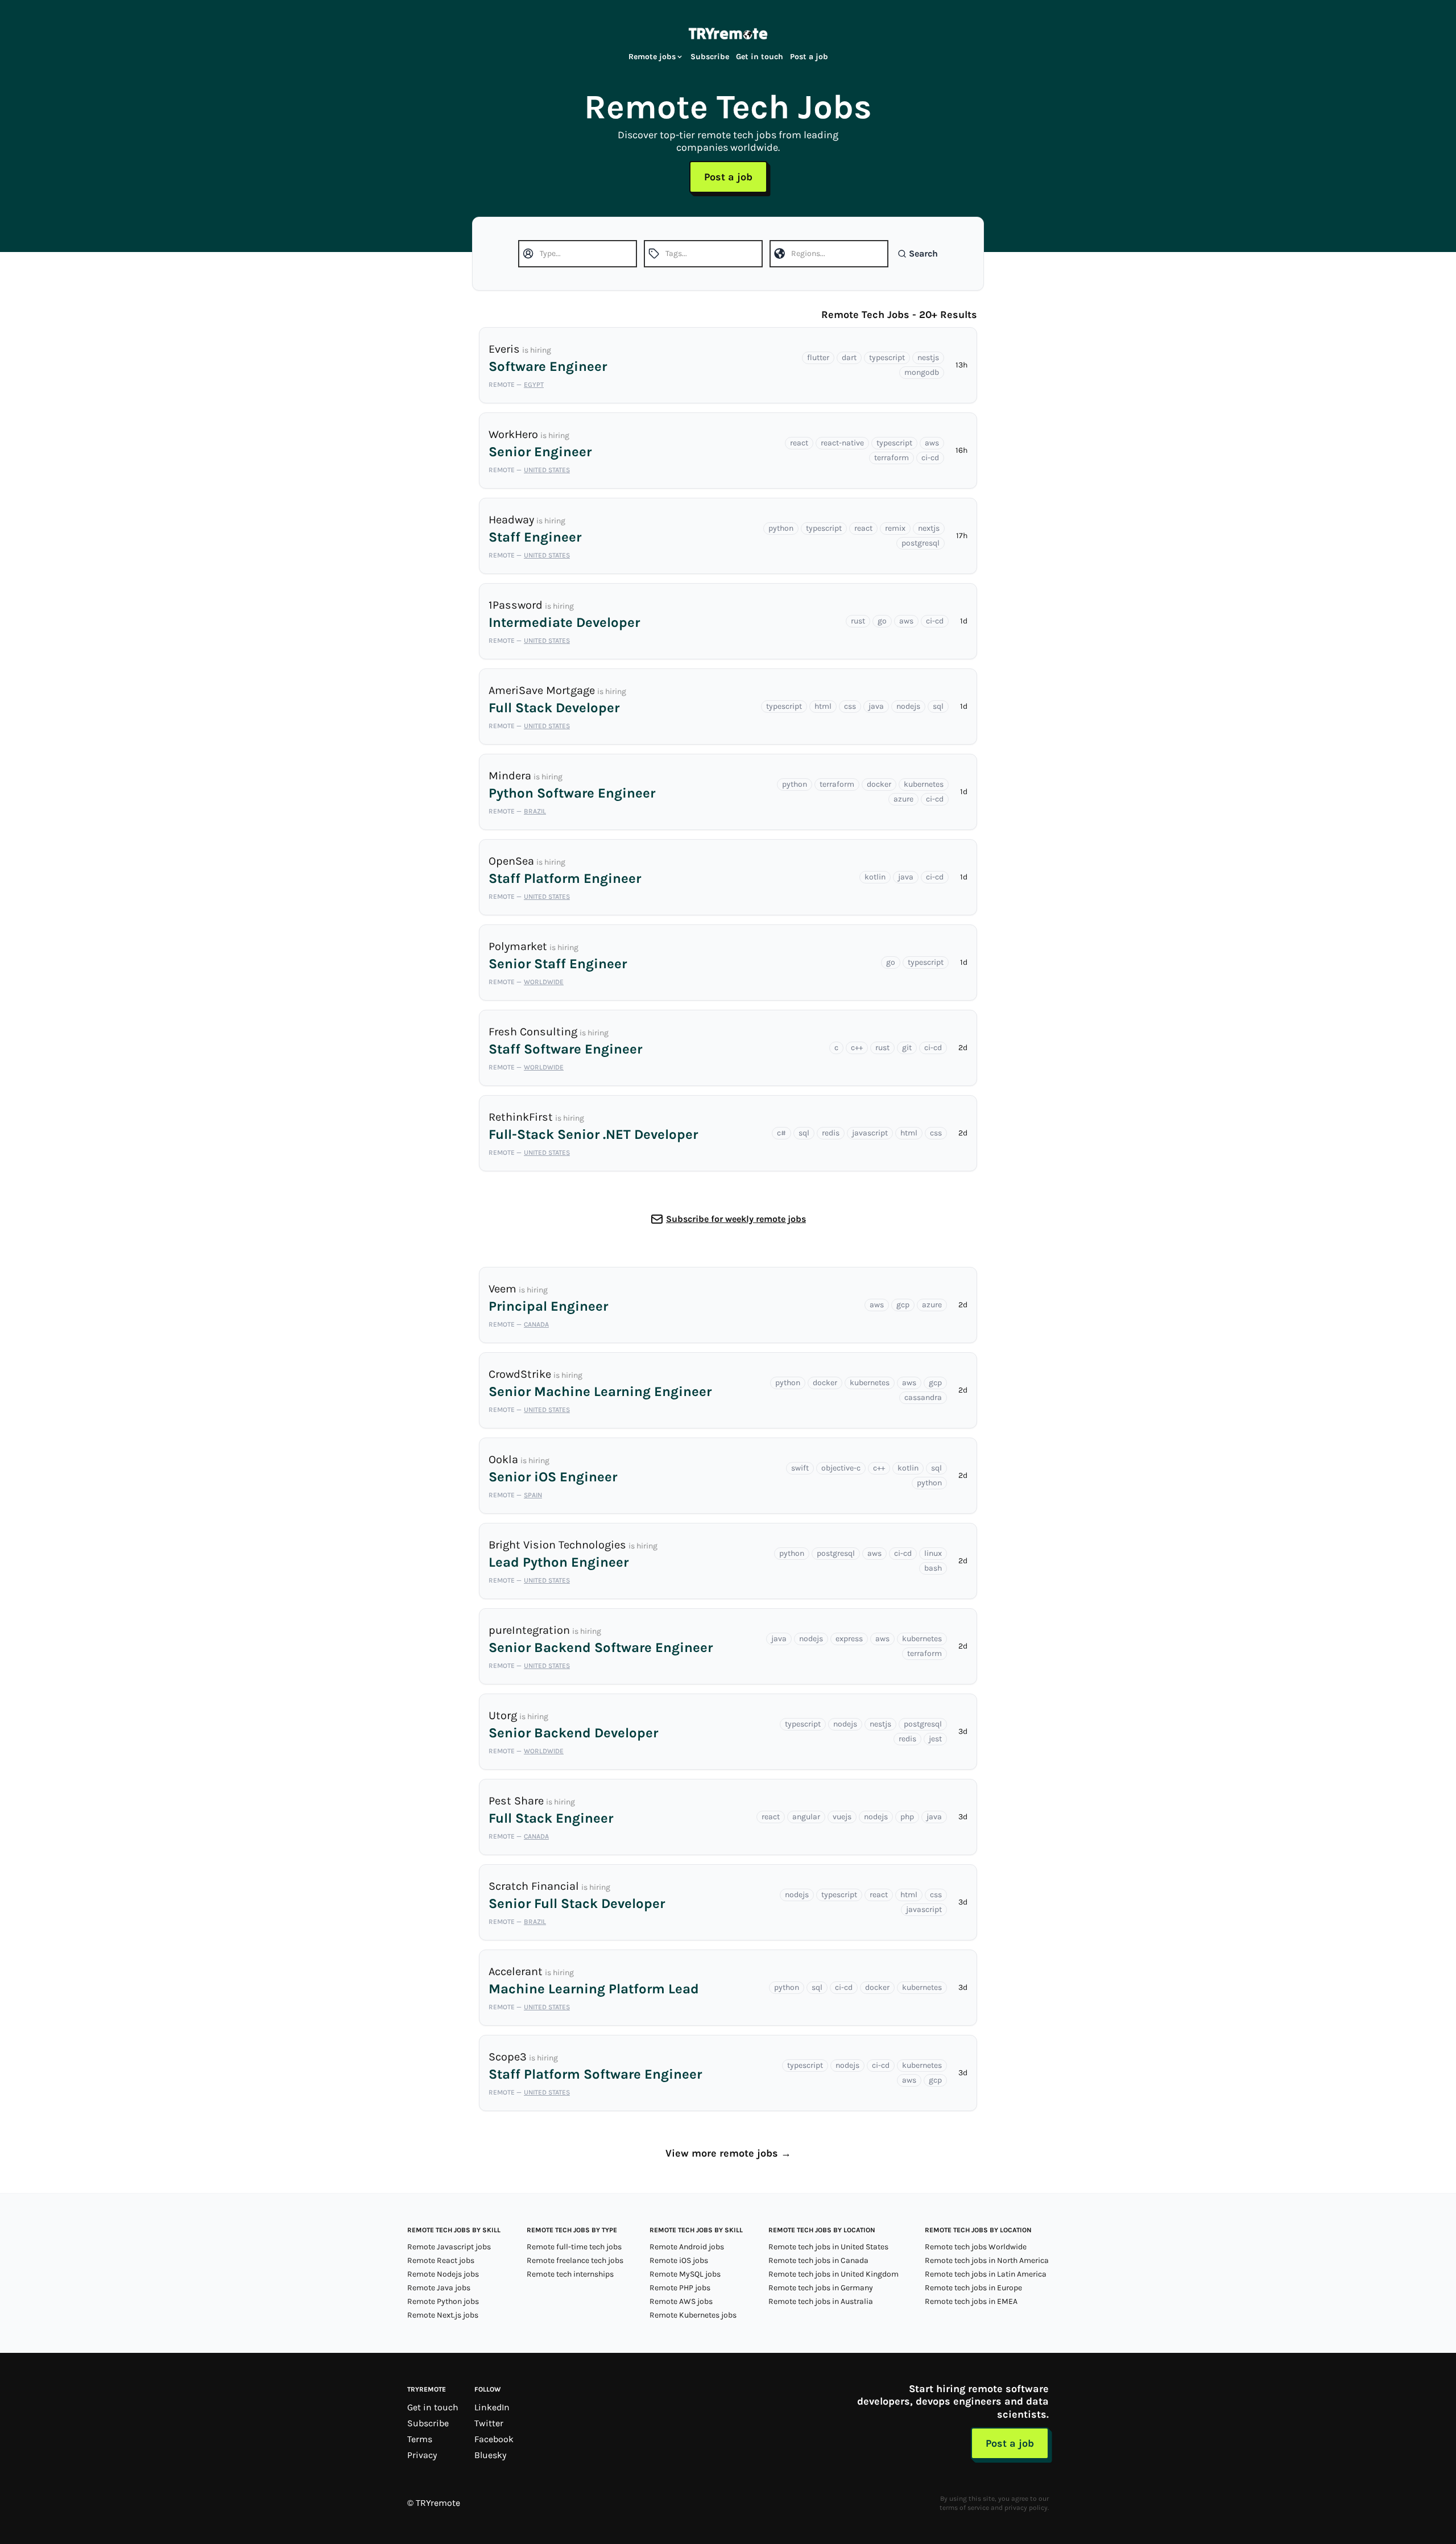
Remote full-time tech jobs (574, 2247)
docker (879, 784)
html (823, 706)
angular (806, 1817)
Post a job (809, 57)
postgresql (921, 543)
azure (903, 799)
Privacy (422, 2455)
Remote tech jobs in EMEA (971, 2301)
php (907, 1817)
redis (831, 1133)
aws (932, 443)
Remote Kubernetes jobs (693, 2315)
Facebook (494, 2439)
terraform (892, 458)
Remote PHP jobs (680, 2288)
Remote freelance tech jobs (575, 2260)
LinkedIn (492, 2407)
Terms (420, 2439)
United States (547, 470)
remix (895, 528)
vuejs (842, 1817)
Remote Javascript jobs (449, 2247)
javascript (870, 1133)
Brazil (535, 811)
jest (935, 1739)
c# (781, 1133)
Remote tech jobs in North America (987, 2260)
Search (923, 253)
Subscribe (710, 57)
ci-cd (930, 458)
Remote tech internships (570, 2274)
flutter (818, 358)
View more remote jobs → (728, 2153)
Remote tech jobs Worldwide (976, 2247)
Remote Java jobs (439, 2288)
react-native (842, 443)
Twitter (489, 2423)
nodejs (908, 706)
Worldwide (544, 982)
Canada (536, 1324)
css (850, 706)
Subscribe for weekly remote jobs (736, 1219)
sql (938, 706)
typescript (887, 358)
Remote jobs (652, 57)
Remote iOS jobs (679, 2260)
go (882, 621)
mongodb (922, 372)
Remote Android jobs (687, 2247)
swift (800, 1468)
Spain (533, 1495)
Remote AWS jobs (681, 2301)
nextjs (929, 528)
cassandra (923, 1397)
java (876, 706)
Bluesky (490, 2455)
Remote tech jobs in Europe (973, 2288)
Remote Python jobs (443, 2301)
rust (858, 621)
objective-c (841, 1468)
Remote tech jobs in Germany (821, 2288)
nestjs (928, 358)
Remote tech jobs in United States (828, 2247)
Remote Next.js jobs (443, 2315)
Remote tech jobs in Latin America (986, 2274)
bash (933, 1568)
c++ (857, 1048)
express (849, 1639)
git (907, 1048)
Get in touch (760, 57)
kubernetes (924, 784)
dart (849, 358)
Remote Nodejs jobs (443, 2274)
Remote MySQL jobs (685, 2274)
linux (933, 1553)
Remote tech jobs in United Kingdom (834, 2274)
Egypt (534, 385)
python (781, 528)
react (799, 443)
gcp (903, 1305)
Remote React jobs (441, 2260)
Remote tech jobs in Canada (818, 2260)
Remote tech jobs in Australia (821, 2301)
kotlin (875, 877)
